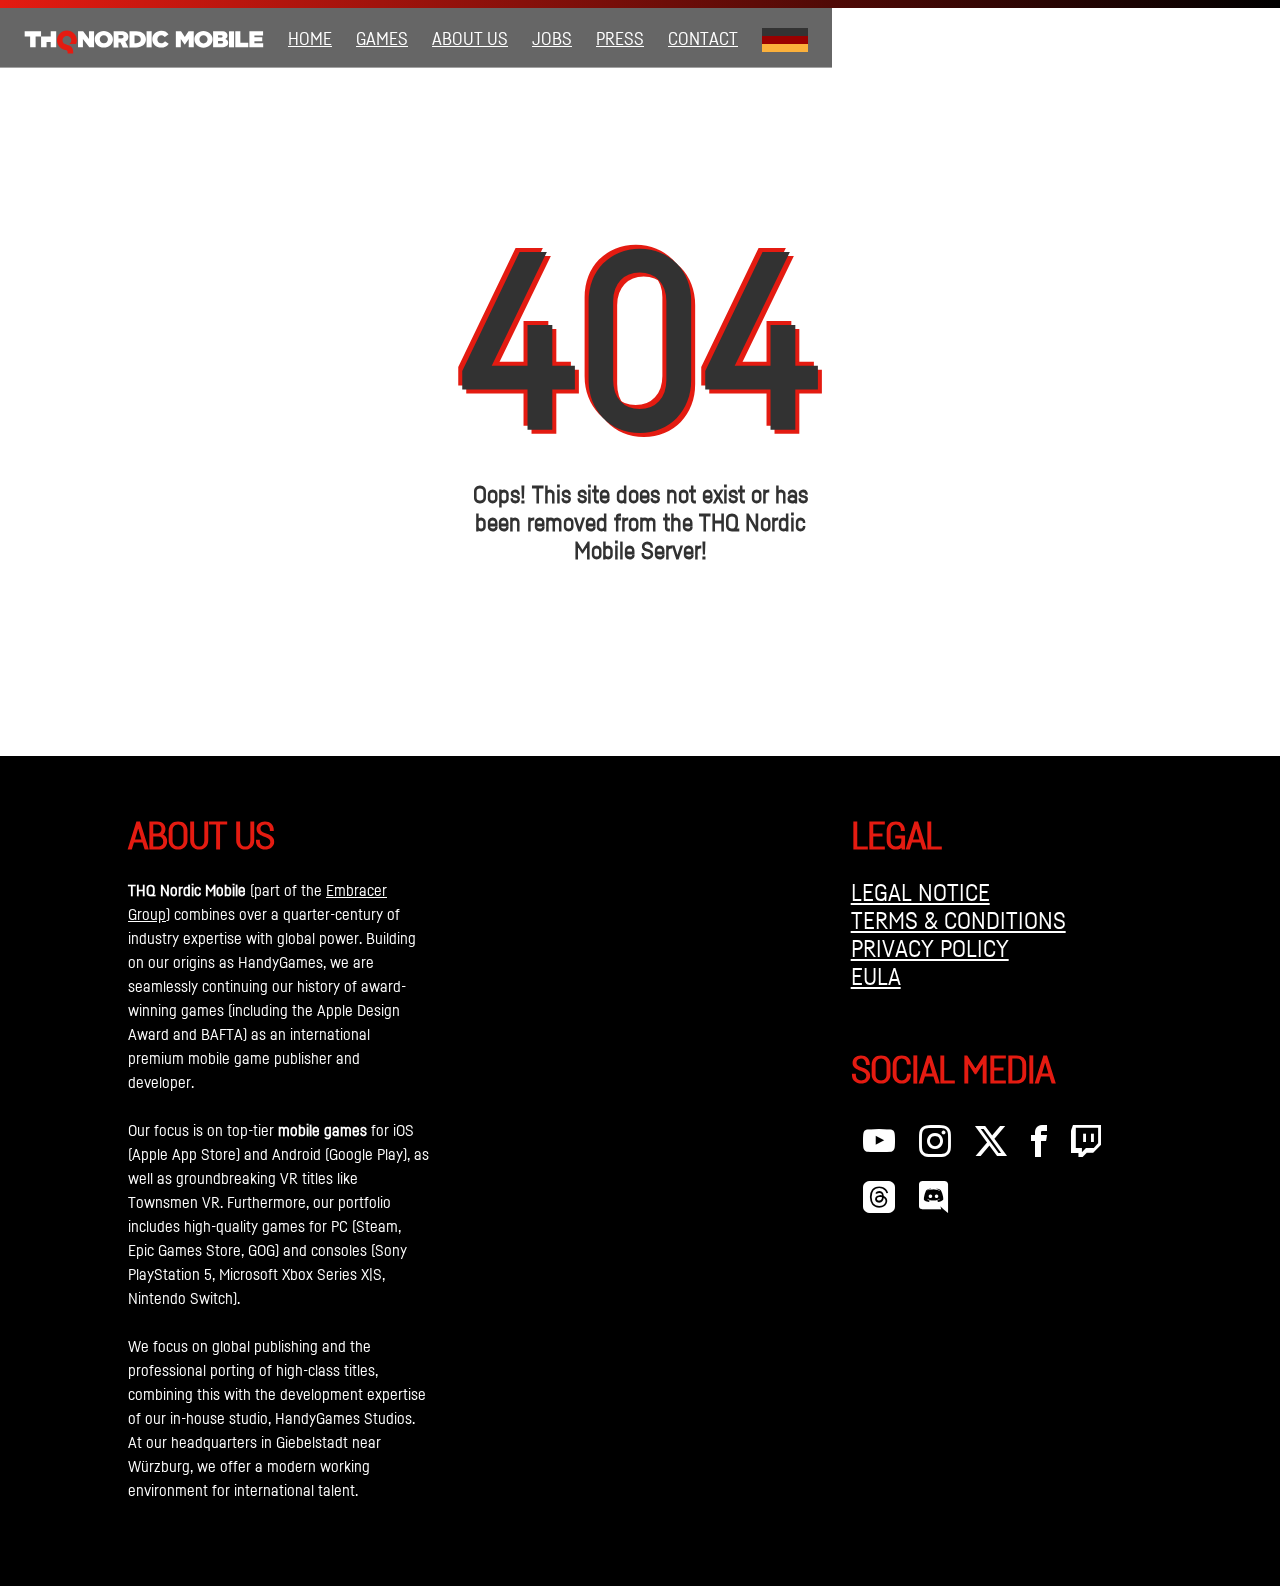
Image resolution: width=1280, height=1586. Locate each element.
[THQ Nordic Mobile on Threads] (879, 1202)
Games (382, 38)
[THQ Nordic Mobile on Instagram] (935, 1146)
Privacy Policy (930, 948)
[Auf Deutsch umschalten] (785, 38)
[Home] (144, 38)
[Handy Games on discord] (933, 1202)
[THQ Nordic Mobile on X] (991, 1146)
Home (310, 38)
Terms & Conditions (958, 920)
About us (470, 38)
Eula (876, 976)
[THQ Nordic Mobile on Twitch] (1086, 1146)
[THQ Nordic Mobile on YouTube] (879, 1146)
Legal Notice (920, 892)
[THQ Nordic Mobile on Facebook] (1039, 1146)
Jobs (552, 38)
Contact (703, 38)
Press (620, 38)
